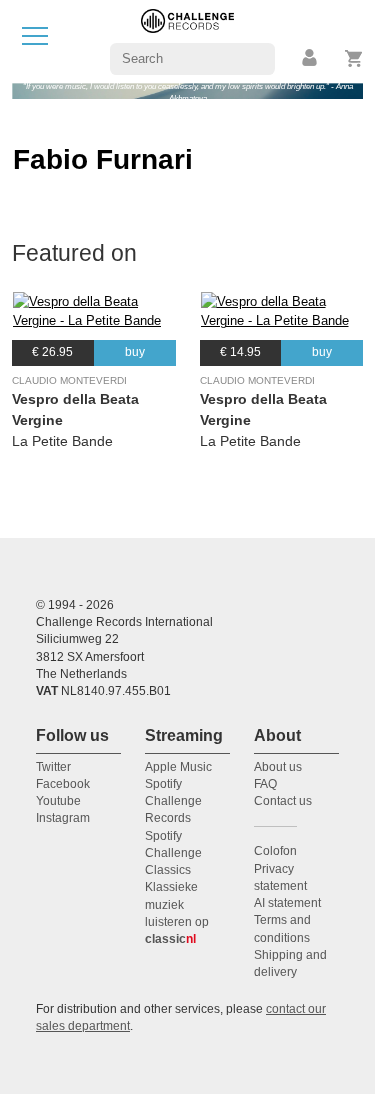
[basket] (354, 58)
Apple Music (178, 767)
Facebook (63, 784)
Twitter (53, 767)
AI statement (287, 903)
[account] (311, 58)
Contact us (283, 801)
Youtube (58, 801)
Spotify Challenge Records (173, 801)
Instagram (63, 818)
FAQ (265, 784)
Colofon (275, 851)
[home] (187, 40)
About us (278, 767)
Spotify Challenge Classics (173, 853)
